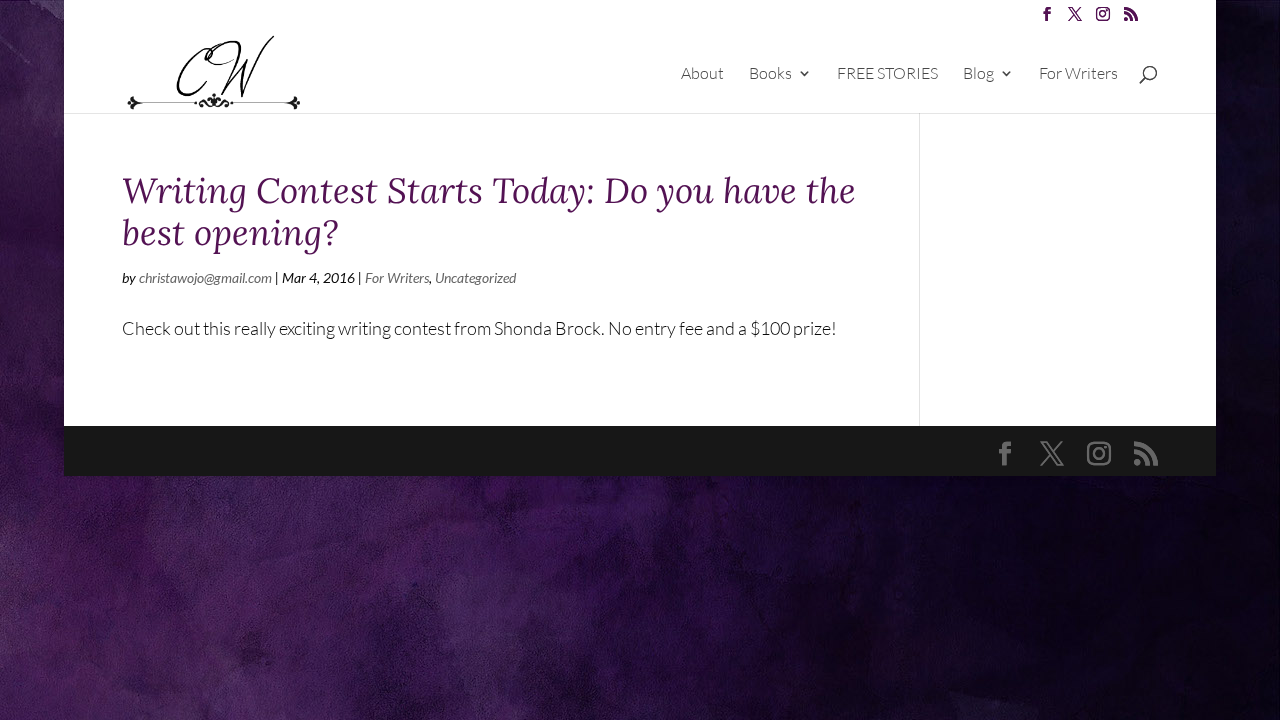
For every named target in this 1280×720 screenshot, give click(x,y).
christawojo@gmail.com (205, 277)
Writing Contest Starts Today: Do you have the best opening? (489, 211)
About (702, 74)
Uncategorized (475, 277)
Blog (978, 74)
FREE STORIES (887, 74)
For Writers (1078, 74)
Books (770, 74)
